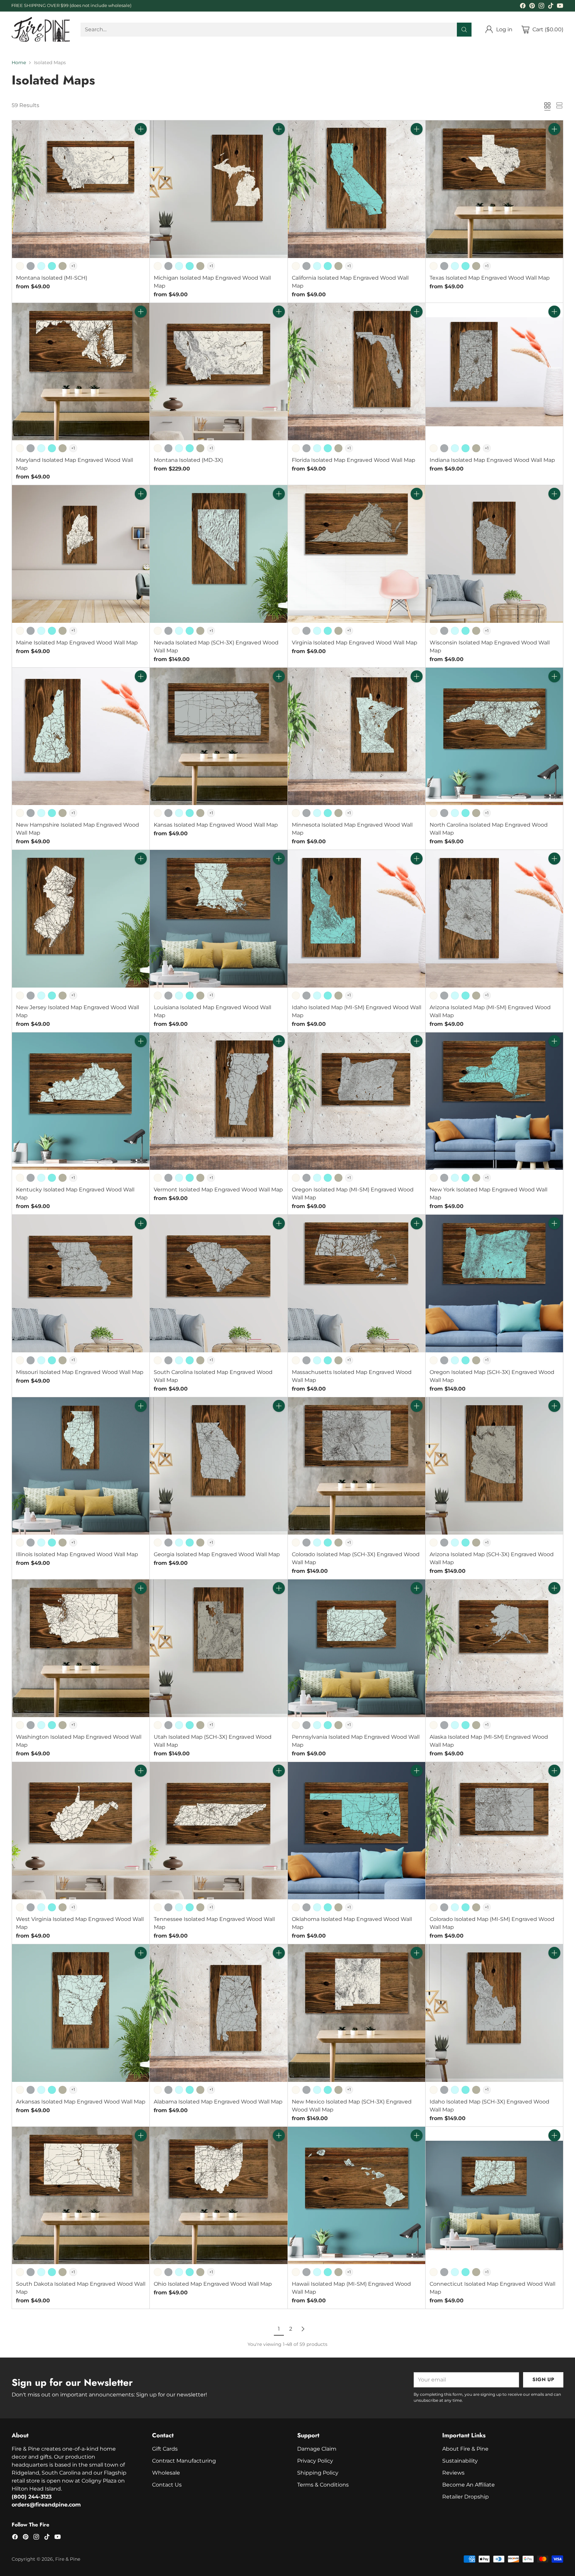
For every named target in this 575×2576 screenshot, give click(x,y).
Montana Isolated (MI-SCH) (52, 278)
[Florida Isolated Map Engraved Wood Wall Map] (357, 372)
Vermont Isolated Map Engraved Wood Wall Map (218, 1190)
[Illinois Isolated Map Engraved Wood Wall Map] (81, 1466)
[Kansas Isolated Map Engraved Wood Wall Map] (218, 736)
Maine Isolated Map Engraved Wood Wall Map (77, 643)
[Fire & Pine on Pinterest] (532, 7)
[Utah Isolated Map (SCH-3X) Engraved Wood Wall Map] (218, 1648)
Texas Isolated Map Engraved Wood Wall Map (490, 278)
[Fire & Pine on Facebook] (523, 7)
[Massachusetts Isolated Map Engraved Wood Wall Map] (357, 1283)
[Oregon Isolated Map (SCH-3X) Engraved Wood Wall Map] (494, 1283)
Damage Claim (317, 2449)
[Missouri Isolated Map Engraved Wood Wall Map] (81, 1283)
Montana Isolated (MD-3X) (188, 460)
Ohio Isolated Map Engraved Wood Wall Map (213, 2284)
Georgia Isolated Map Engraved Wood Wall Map (217, 1554)
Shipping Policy (318, 2473)
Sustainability (460, 2461)
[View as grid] (547, 105)
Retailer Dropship (466, 2497)
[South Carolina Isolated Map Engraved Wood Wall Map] (218, 1283)
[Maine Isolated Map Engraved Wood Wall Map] (81, 554)
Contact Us (167, 2485)
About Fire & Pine (465, 2449)
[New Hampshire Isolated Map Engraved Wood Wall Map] (81, 736)
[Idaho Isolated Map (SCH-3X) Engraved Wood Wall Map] (494, 2013)
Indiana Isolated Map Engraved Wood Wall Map (492, 460)
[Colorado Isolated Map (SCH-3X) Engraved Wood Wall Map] (357, 1466)
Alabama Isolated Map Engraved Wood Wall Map (218, 2102)
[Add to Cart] (141, 129)
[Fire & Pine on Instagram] (541, 7)
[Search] (464, 30)
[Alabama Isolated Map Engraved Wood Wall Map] (218, 2013)
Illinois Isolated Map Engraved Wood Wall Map (77, 1554)
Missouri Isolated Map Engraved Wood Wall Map (80, 1372)
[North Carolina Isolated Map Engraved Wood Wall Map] (494, 736)
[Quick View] (141, 144)
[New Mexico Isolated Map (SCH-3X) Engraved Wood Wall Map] (357, 2013)
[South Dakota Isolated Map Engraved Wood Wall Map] (81, 2195)
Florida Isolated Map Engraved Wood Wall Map (354, 460)
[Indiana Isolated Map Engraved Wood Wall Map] (494, 372)
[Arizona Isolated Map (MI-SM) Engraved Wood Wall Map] (494, 919)
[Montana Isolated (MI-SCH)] (81, 189)
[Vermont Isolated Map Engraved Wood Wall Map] (218, 1101)
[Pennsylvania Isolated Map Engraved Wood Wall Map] (357, 1648)
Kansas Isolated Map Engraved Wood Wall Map (216, 825)
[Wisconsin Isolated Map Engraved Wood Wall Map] (494, 554)
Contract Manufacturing (184, 2461)
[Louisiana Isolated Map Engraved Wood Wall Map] (218, 919)
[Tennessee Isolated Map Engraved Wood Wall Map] (218, 1831)
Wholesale (166, 2473)
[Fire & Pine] (41, 29)
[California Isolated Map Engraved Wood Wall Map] (357, 189)
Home (19, 63)
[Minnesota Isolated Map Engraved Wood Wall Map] (357, 736)
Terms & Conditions (323, 2485)
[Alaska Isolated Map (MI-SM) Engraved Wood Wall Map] (494, 1648)
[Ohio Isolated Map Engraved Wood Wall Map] (218, 2195)
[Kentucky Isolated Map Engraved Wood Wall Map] (81, 1101)
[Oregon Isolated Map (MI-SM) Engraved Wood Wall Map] (357, 1101)
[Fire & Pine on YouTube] (560, 7)
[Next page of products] (303, 2329)
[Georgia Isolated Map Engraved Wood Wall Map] (218, 1466)
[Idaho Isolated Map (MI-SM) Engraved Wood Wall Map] (357, 919)
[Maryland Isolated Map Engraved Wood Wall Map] (81, 372)
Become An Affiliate (469, 2485)
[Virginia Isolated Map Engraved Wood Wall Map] (357, 554)
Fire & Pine (68, 2559)
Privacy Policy (315, 2461)
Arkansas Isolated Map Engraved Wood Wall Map (81, 2102)
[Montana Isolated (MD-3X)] (218, 372)
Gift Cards (165, 2449)
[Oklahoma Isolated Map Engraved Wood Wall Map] (357, 1831)
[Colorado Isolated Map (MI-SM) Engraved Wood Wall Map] (494, 1831)
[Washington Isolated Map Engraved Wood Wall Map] (81, 1648)
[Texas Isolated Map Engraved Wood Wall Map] (494, 189)
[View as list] (559, 105)
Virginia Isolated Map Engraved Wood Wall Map (355, 643)
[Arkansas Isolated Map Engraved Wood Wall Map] (81, 2013)
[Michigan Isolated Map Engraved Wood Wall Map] (218, 189)
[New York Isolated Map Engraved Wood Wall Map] (494, 1101)
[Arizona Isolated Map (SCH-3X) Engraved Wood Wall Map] (494, 1466)
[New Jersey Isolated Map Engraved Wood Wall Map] (81, 919)
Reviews (453, 2473)
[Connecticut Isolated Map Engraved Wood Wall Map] (494, 2195)
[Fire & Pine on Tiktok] (551, 7)
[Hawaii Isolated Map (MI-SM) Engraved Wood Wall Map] (357, 2195)
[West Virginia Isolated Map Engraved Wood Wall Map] (81, 1831)
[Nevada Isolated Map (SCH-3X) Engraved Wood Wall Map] (218, 554)
